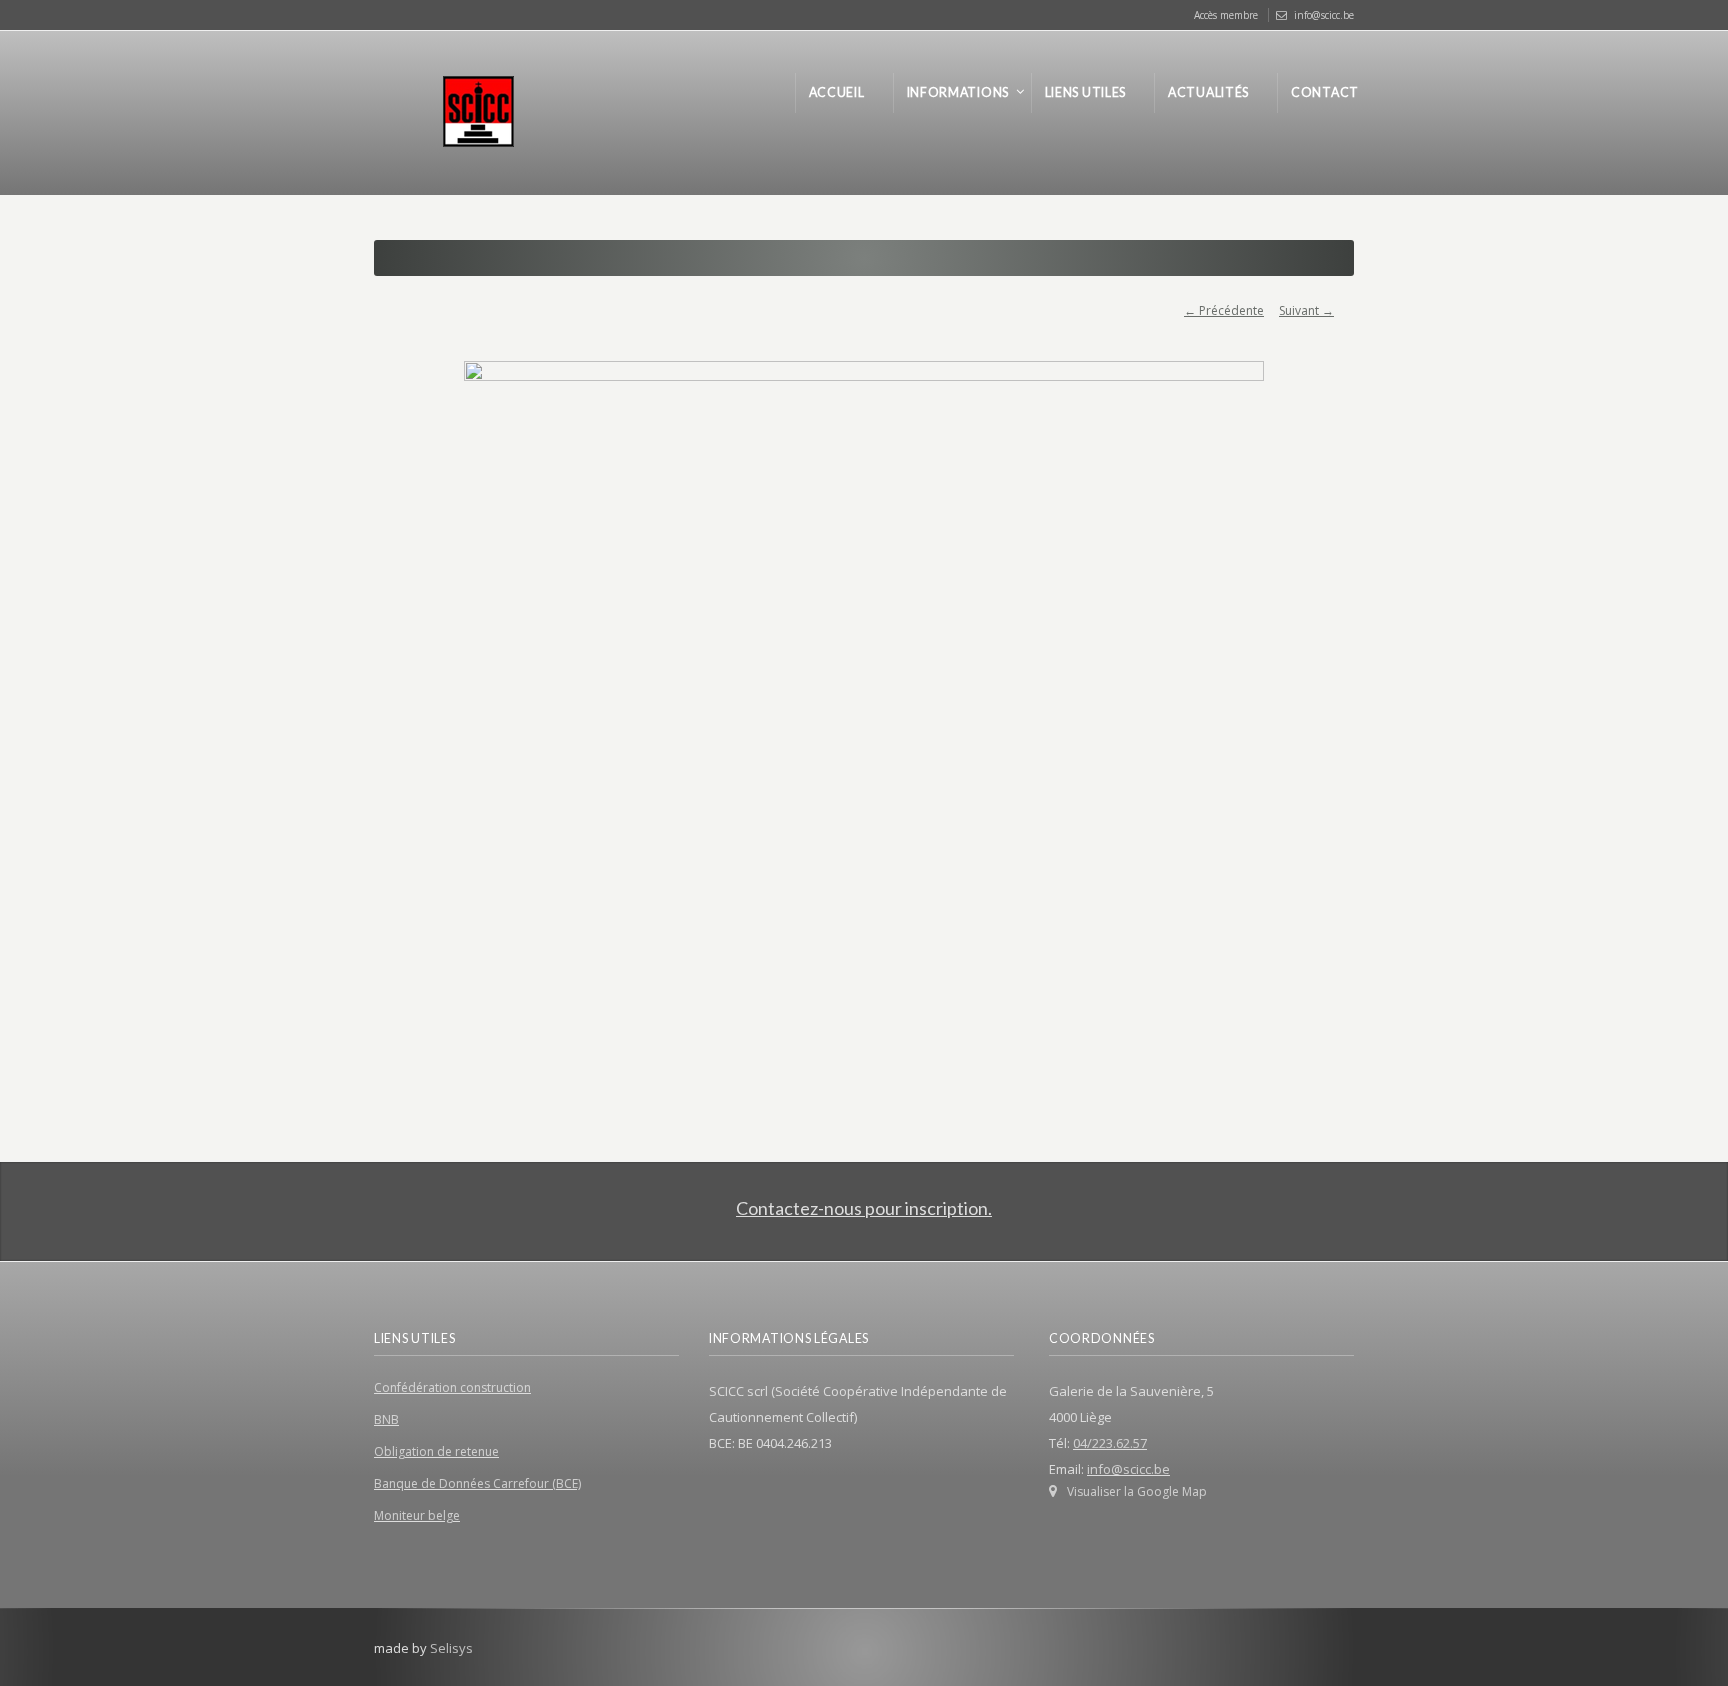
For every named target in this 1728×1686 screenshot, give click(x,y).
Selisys (451, 1648)
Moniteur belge (417, 1515)
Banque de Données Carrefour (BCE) (477, 1483)
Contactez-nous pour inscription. (864, 1208)
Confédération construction (452, 1387)
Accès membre (1226, 15)
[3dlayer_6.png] (864, 711)
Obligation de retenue (436, 1451)
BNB (386, 1419)
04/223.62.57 (1110, 1443)
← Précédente (1224, 310)
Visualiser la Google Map (1137, 1491)
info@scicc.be (1324, 15)
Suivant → (1306, 310)
